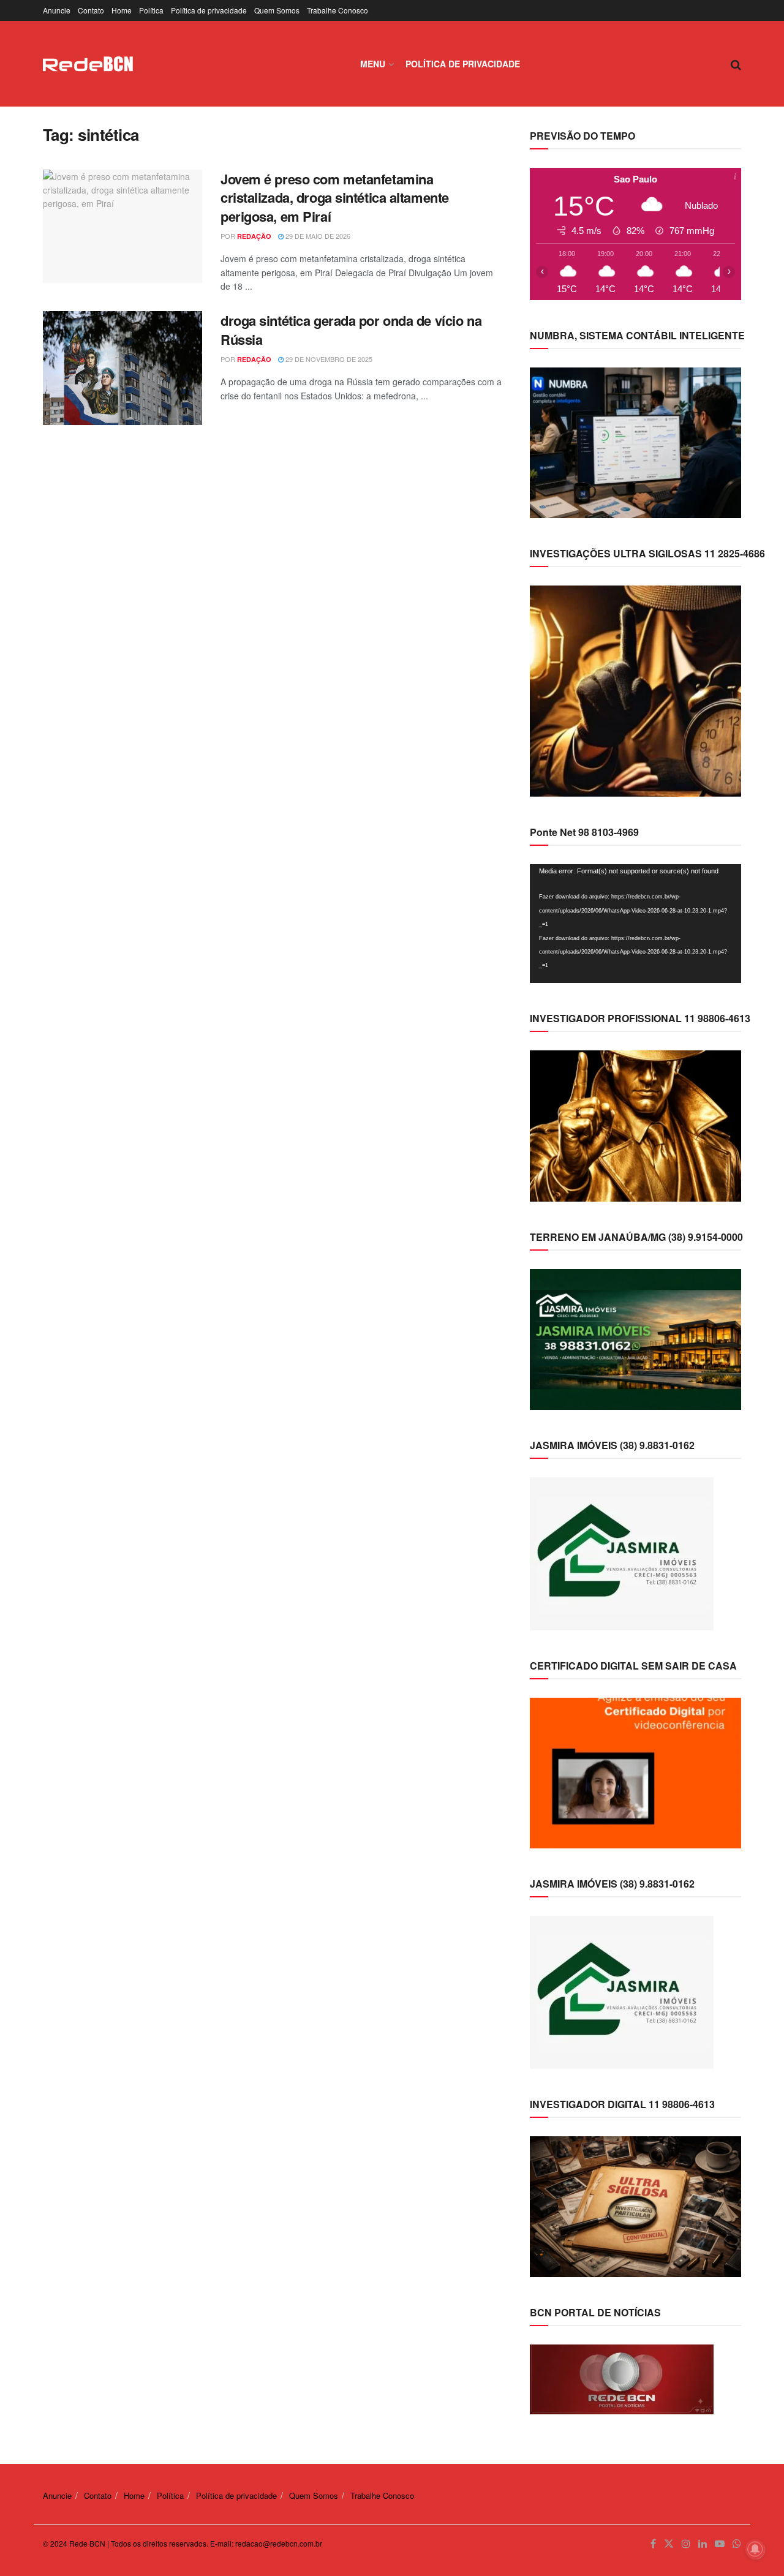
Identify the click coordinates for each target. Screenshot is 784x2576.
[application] (635, 924)
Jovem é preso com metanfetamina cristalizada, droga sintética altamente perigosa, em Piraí (335, 198)
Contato (91, 10)
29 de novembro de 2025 (328, 359)
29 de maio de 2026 (317, 236)
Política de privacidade (209, 10)
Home (122, 10)
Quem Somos (277, 10)
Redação (254, 236)
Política (151, 10)
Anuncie (57, 10)
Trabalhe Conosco (337, 10)
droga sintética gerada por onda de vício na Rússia (351, 330)
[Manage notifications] (755, 2549)
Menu (373, 64)
